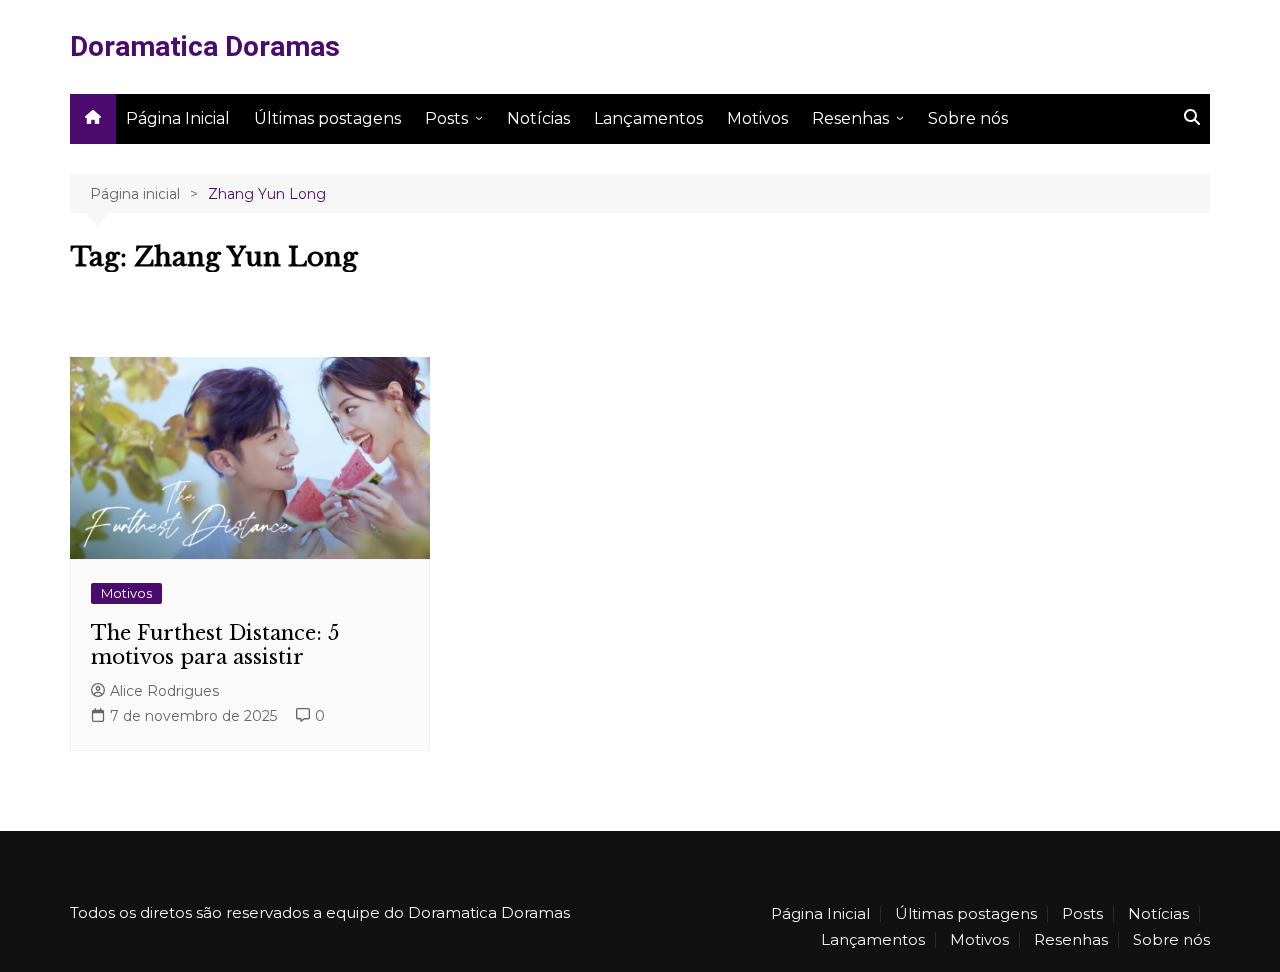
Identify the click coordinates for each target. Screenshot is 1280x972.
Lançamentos (648, 118)
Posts (446, 118)
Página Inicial (178, 118)
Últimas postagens (327, 118)
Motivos (757, 118)
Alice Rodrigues (164, 691)
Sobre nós (968, 118)
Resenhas (850, 118)
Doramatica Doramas (205, 46)
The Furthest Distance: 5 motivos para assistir (215, 645)
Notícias (538, 118)
